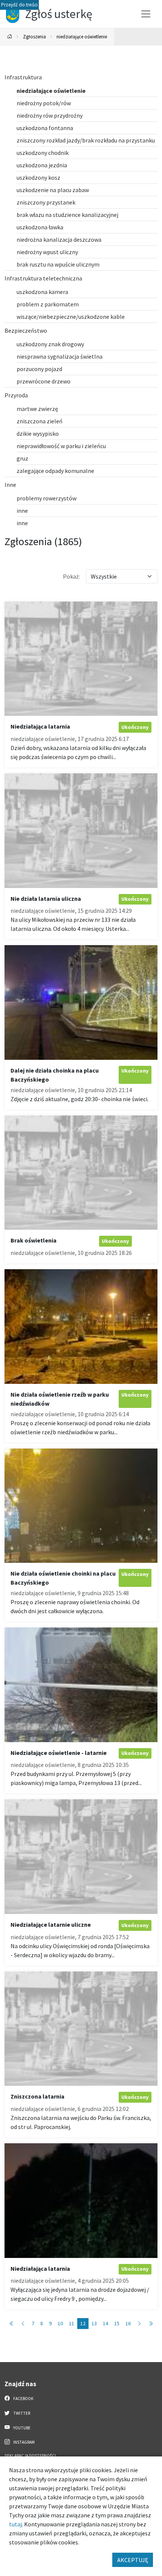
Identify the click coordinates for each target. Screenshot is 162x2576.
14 (105, 2323)
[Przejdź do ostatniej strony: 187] (151, 2324)
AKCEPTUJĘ (133, 2560)
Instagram (24, 2442)
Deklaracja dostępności (30, 2456)
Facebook (23, 2399)
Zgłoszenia (34, 36)
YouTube (21, 2428)
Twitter (21, 2413)
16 (128, 2323)
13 (94, 2323)
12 (83, 2323)
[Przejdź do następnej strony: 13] (139, 2324)
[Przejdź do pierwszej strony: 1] (12, 2324)
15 (117, 2323)
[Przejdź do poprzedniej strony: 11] (23, 2324)
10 (60, 2323)
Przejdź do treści (19, 5)
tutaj (15, 2524)
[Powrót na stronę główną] (10, 37)
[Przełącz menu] (146, 14)
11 (72, 2323)
